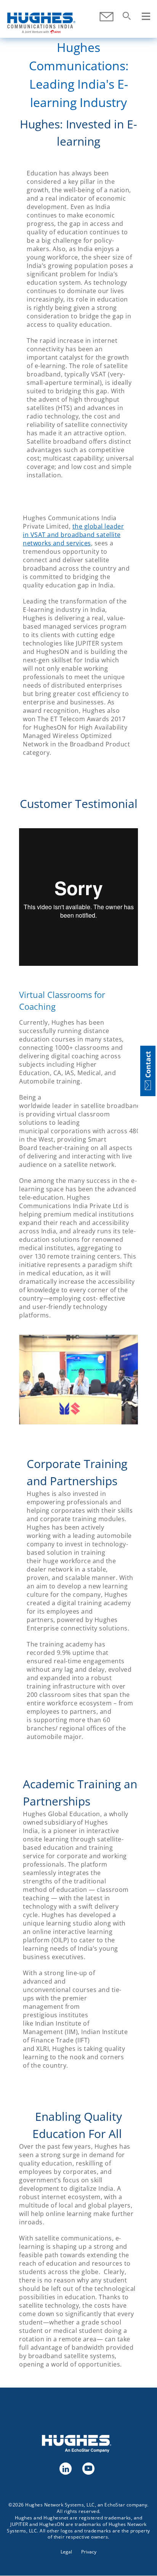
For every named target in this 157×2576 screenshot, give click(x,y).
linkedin (65, 2468)
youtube (88, 2468)
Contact (107, 17)
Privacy (89, 2552)
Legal (66, 2552)
